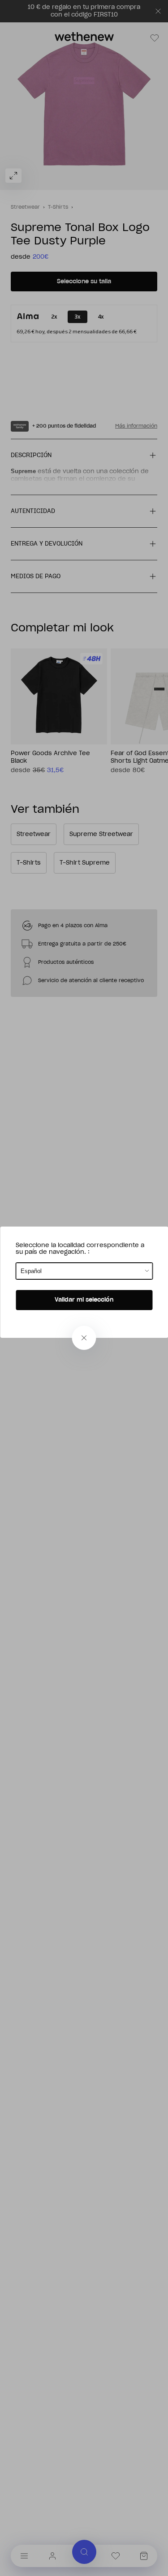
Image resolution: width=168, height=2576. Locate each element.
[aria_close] (84, 1338)
